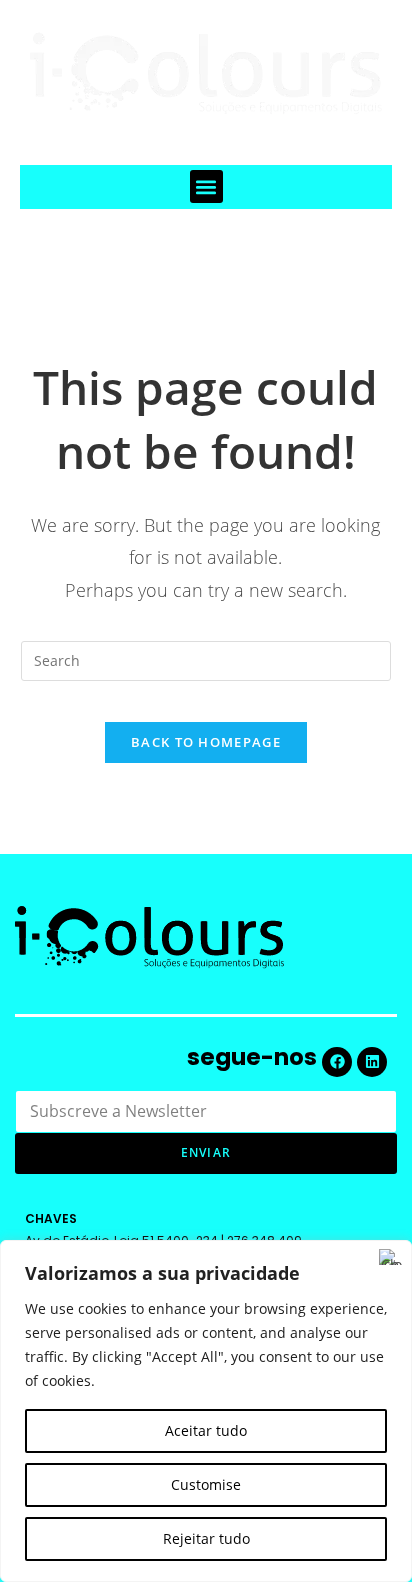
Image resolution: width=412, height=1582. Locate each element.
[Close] (391, 1257)
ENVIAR (206, 1152)
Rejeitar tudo (206, 1538)
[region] (206, 1411)
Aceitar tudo (206, 1430)
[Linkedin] (372, 1062)
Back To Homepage (206, 742)
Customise (206, 1484)
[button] (206, 186)
